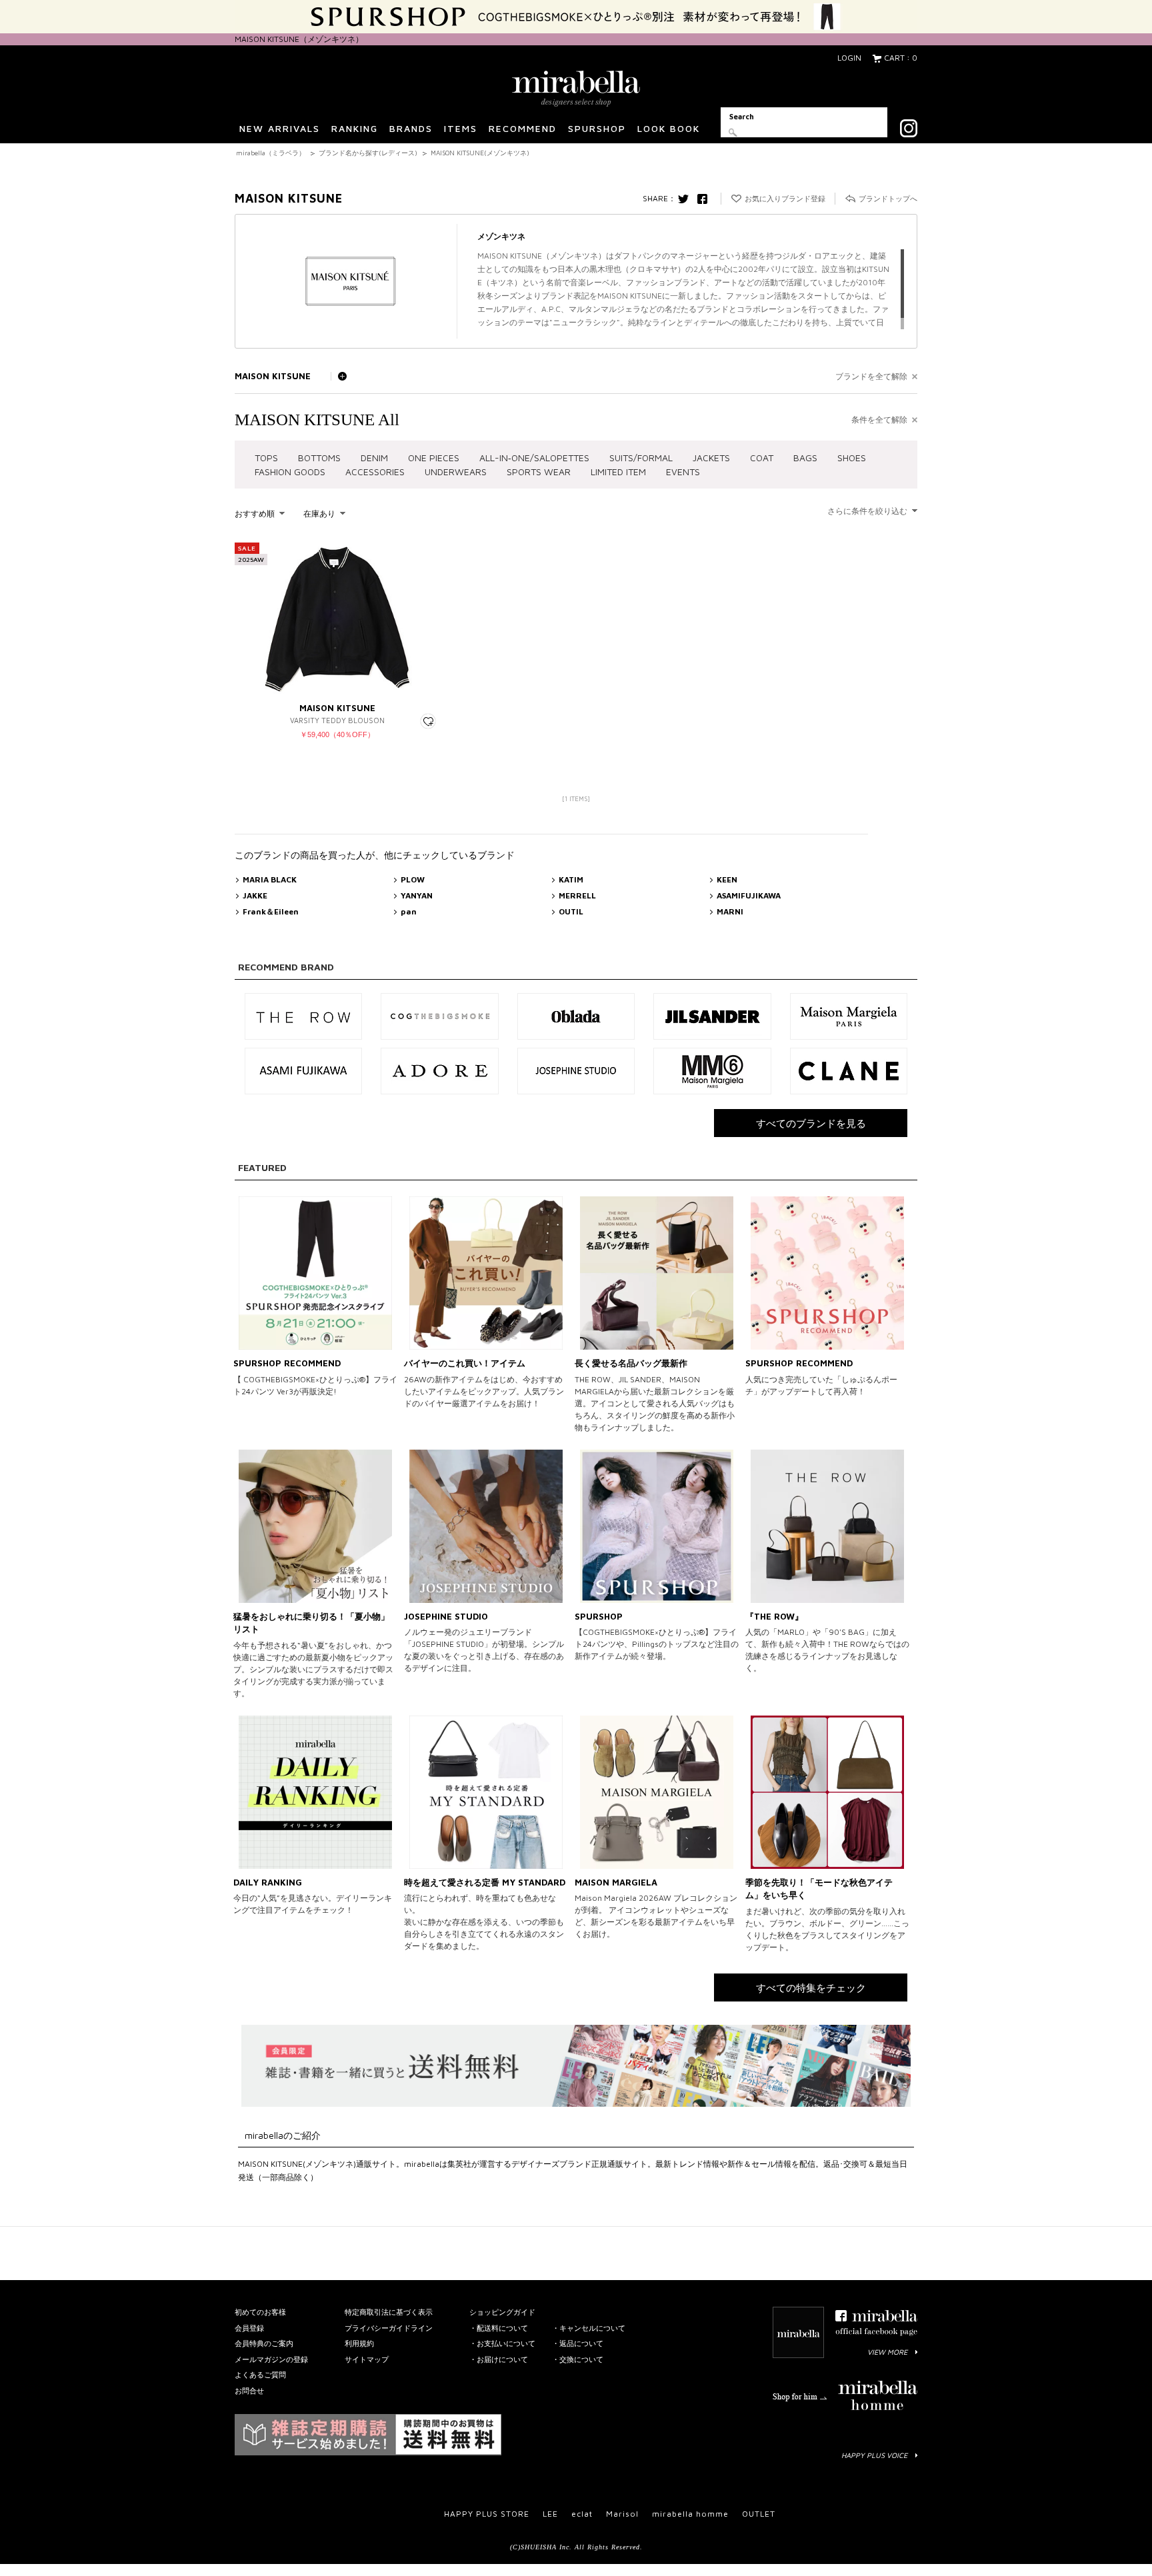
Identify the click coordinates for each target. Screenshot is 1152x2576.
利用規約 (359, 2343)
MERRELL (577, 895)
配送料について (502, 2328)
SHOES (852, 458)
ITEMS (461, 128)
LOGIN (849, 58)
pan (409, 911)
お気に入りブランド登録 (785, 198)
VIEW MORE (887, 2352)
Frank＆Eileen (271, 911)
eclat (582, 2514)
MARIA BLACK (270, 879)
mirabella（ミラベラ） (271, 153)
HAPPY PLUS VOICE (874, 2455)
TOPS (266, 458)
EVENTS (683, 472)
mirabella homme (690, 2514)
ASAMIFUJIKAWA (749, 895)
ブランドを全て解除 (871, 376)
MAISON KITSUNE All (317, 420)
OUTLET (759, 2514)
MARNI (730, 911)
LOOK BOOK (669, 128)
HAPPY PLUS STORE (487, 2514)
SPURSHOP (597, 128)
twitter (687, 199)
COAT (762, 458)
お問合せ (249, 2390)
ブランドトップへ (888, 198)
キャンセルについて (592, 2328)
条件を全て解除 (879, 420)
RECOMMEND (523, 128)
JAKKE (255, 895)
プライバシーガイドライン (389, 2328)
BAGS (805, 458)
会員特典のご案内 (264, 2343)
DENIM (374, 458)
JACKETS (711, 458)
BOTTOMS (319, 458)
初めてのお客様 (260, 2312)
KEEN (727, 879)
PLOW (413, 879)
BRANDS (411, 128)
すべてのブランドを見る (811, 1123)
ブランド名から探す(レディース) (368, 153)
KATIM (571, 879)
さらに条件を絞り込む (867, 511)
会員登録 (249, 2328)
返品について (581, 2343)
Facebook (706, 199)
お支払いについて (506, 2343)
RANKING (355, 128)
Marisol (622, 2514)
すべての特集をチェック (811, 1988)
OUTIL (571, 911)
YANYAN (417, 895)
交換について (581, 2359)
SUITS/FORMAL (641, 458)
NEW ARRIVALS (280, 128)
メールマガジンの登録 (271, 2359)
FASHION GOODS (290, 472)
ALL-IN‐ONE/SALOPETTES (534, 458)
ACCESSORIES (375, 472)
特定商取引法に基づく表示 (389, 2312)
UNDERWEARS (456, 472)
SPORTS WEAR (539, 472)
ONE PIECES (434, 458)
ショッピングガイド (502, 2312)
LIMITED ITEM (618, 472)
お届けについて (502, 2359)
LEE (550, 2514)
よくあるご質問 (260, 2374)
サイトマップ (367, 2359)
